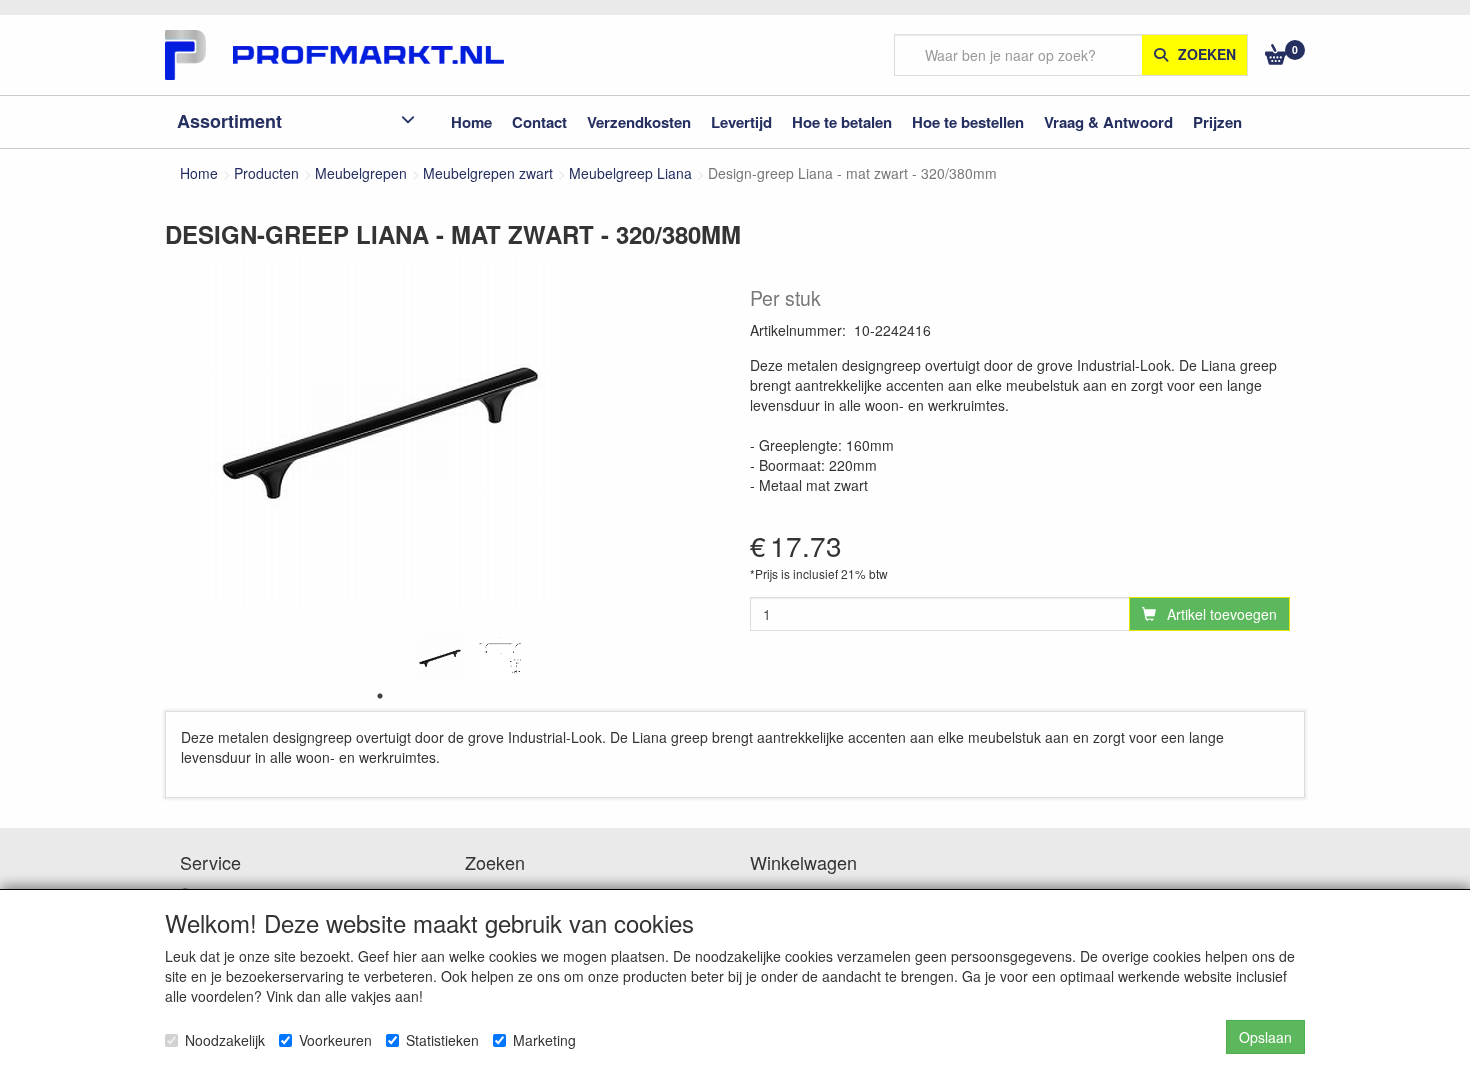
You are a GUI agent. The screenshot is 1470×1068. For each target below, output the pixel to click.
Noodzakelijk (225, 1040)
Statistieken (442, 1040)
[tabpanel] (440, 658)
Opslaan (1265, 1037)
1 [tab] (380, 696)
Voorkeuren (335, 1040)
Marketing (544, 1040)
